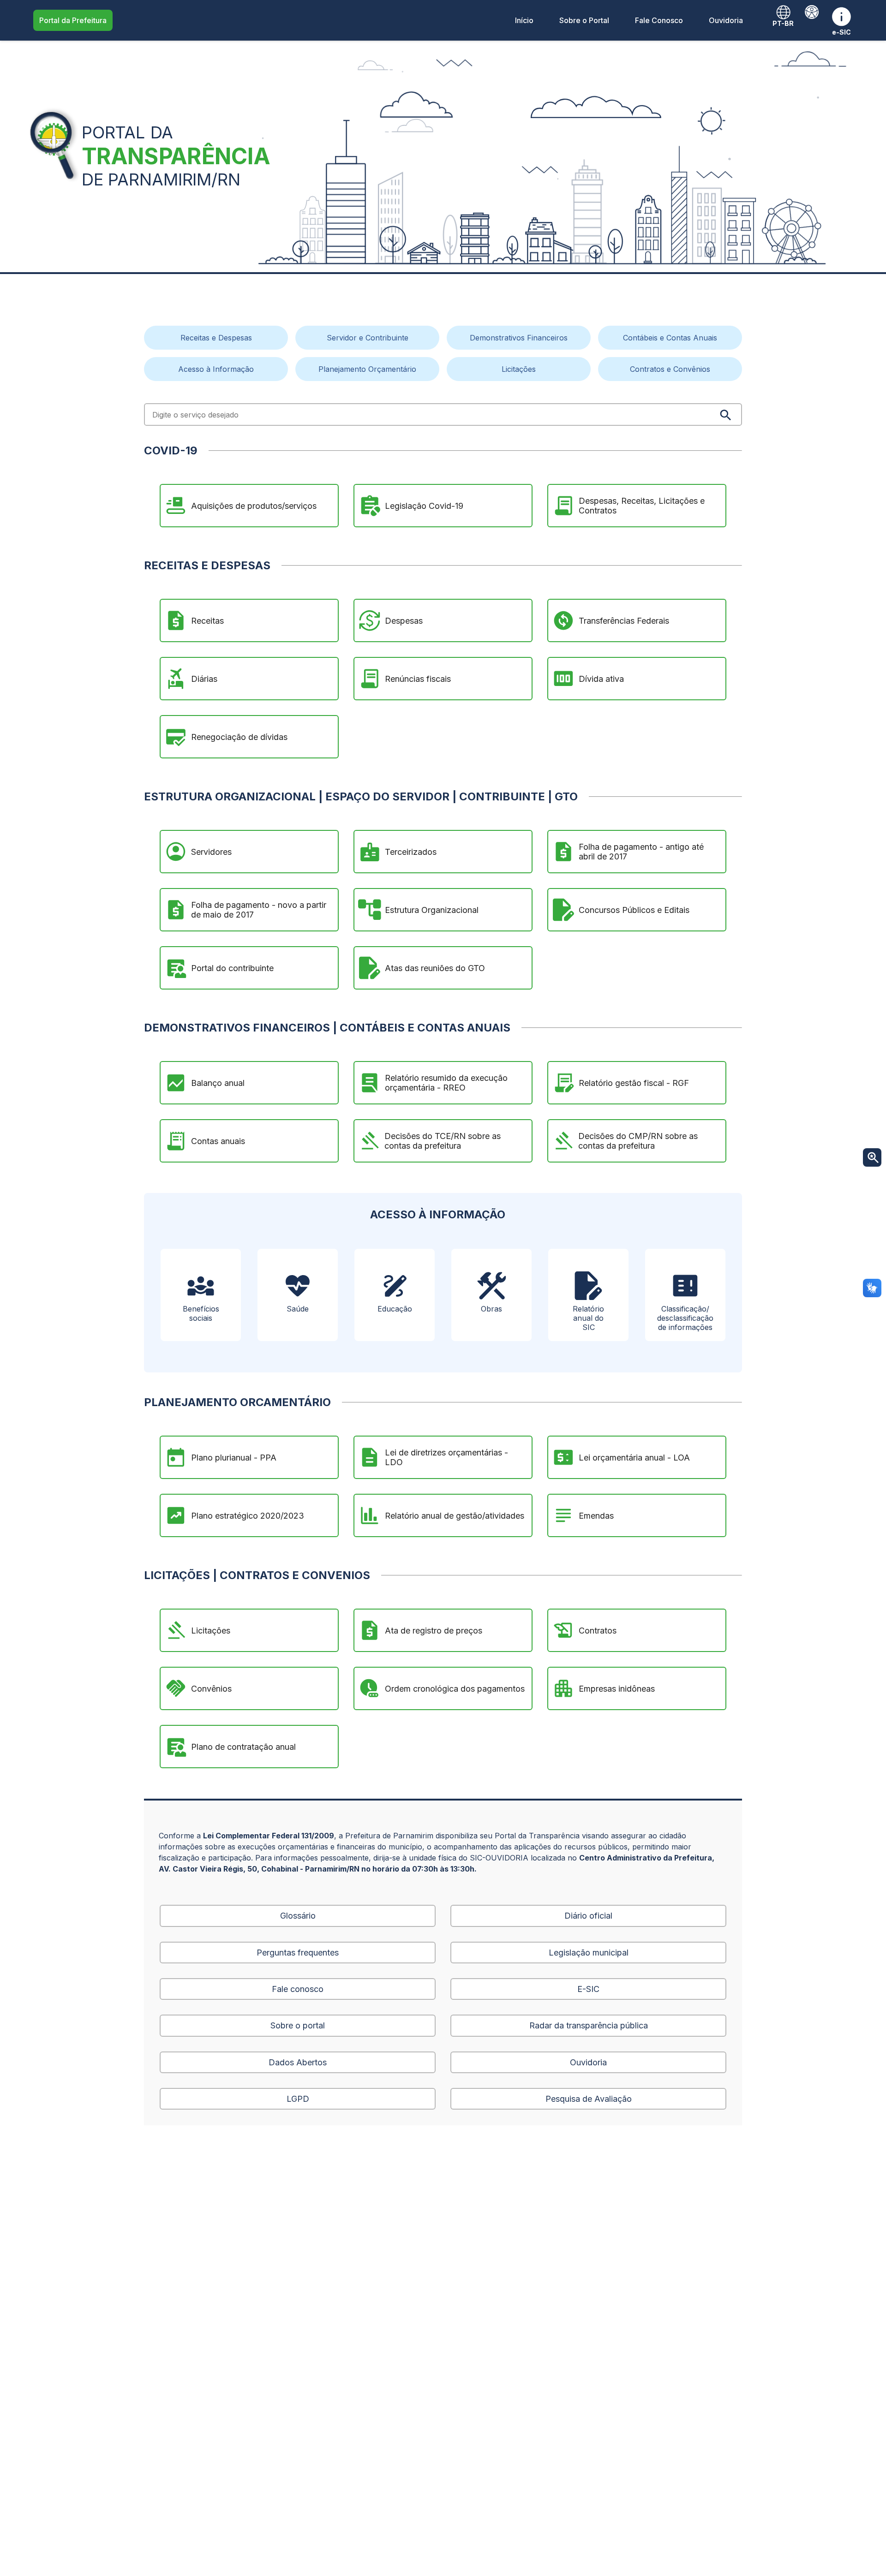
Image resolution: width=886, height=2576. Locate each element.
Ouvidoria (726, 20)
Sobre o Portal (584, 20)
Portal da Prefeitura (73, 20)
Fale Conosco (659, 20)
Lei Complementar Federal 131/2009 (269, 1836)
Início (524, 20)
